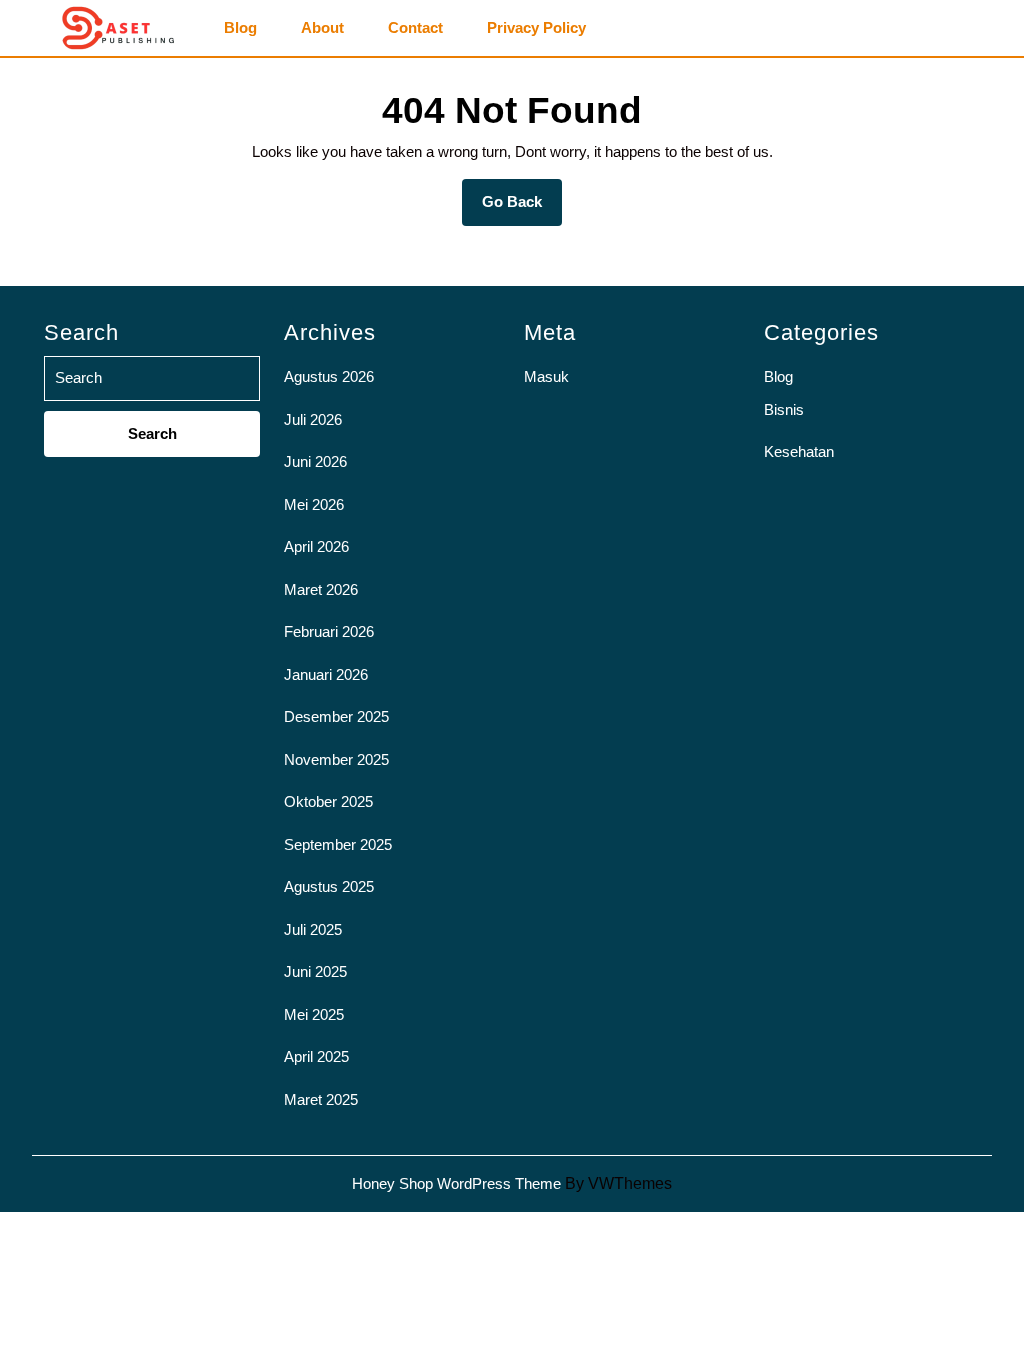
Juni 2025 (315, 971)
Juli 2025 (313, 929)
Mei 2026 (314, 504)
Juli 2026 (313, 419)
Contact (415, 28)
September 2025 (338, 844)
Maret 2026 (321, 589)
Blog (240, 28)
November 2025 (336, 759)
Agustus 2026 (329, 376)
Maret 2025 (321, 1099)
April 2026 (316, 546)
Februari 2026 (329, 631)
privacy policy (536, 28)
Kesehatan (799, 451)
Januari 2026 (326, 674)
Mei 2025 (314, 1014)
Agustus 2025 (329, 886)
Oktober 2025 (328, 801)
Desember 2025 (336, 716)
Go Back (522, 209)
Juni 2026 (315, 461)
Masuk (546, 376)
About (322, 28)
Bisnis (784, 409)
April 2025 (316, 1056)
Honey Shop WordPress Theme (456, 1183)
